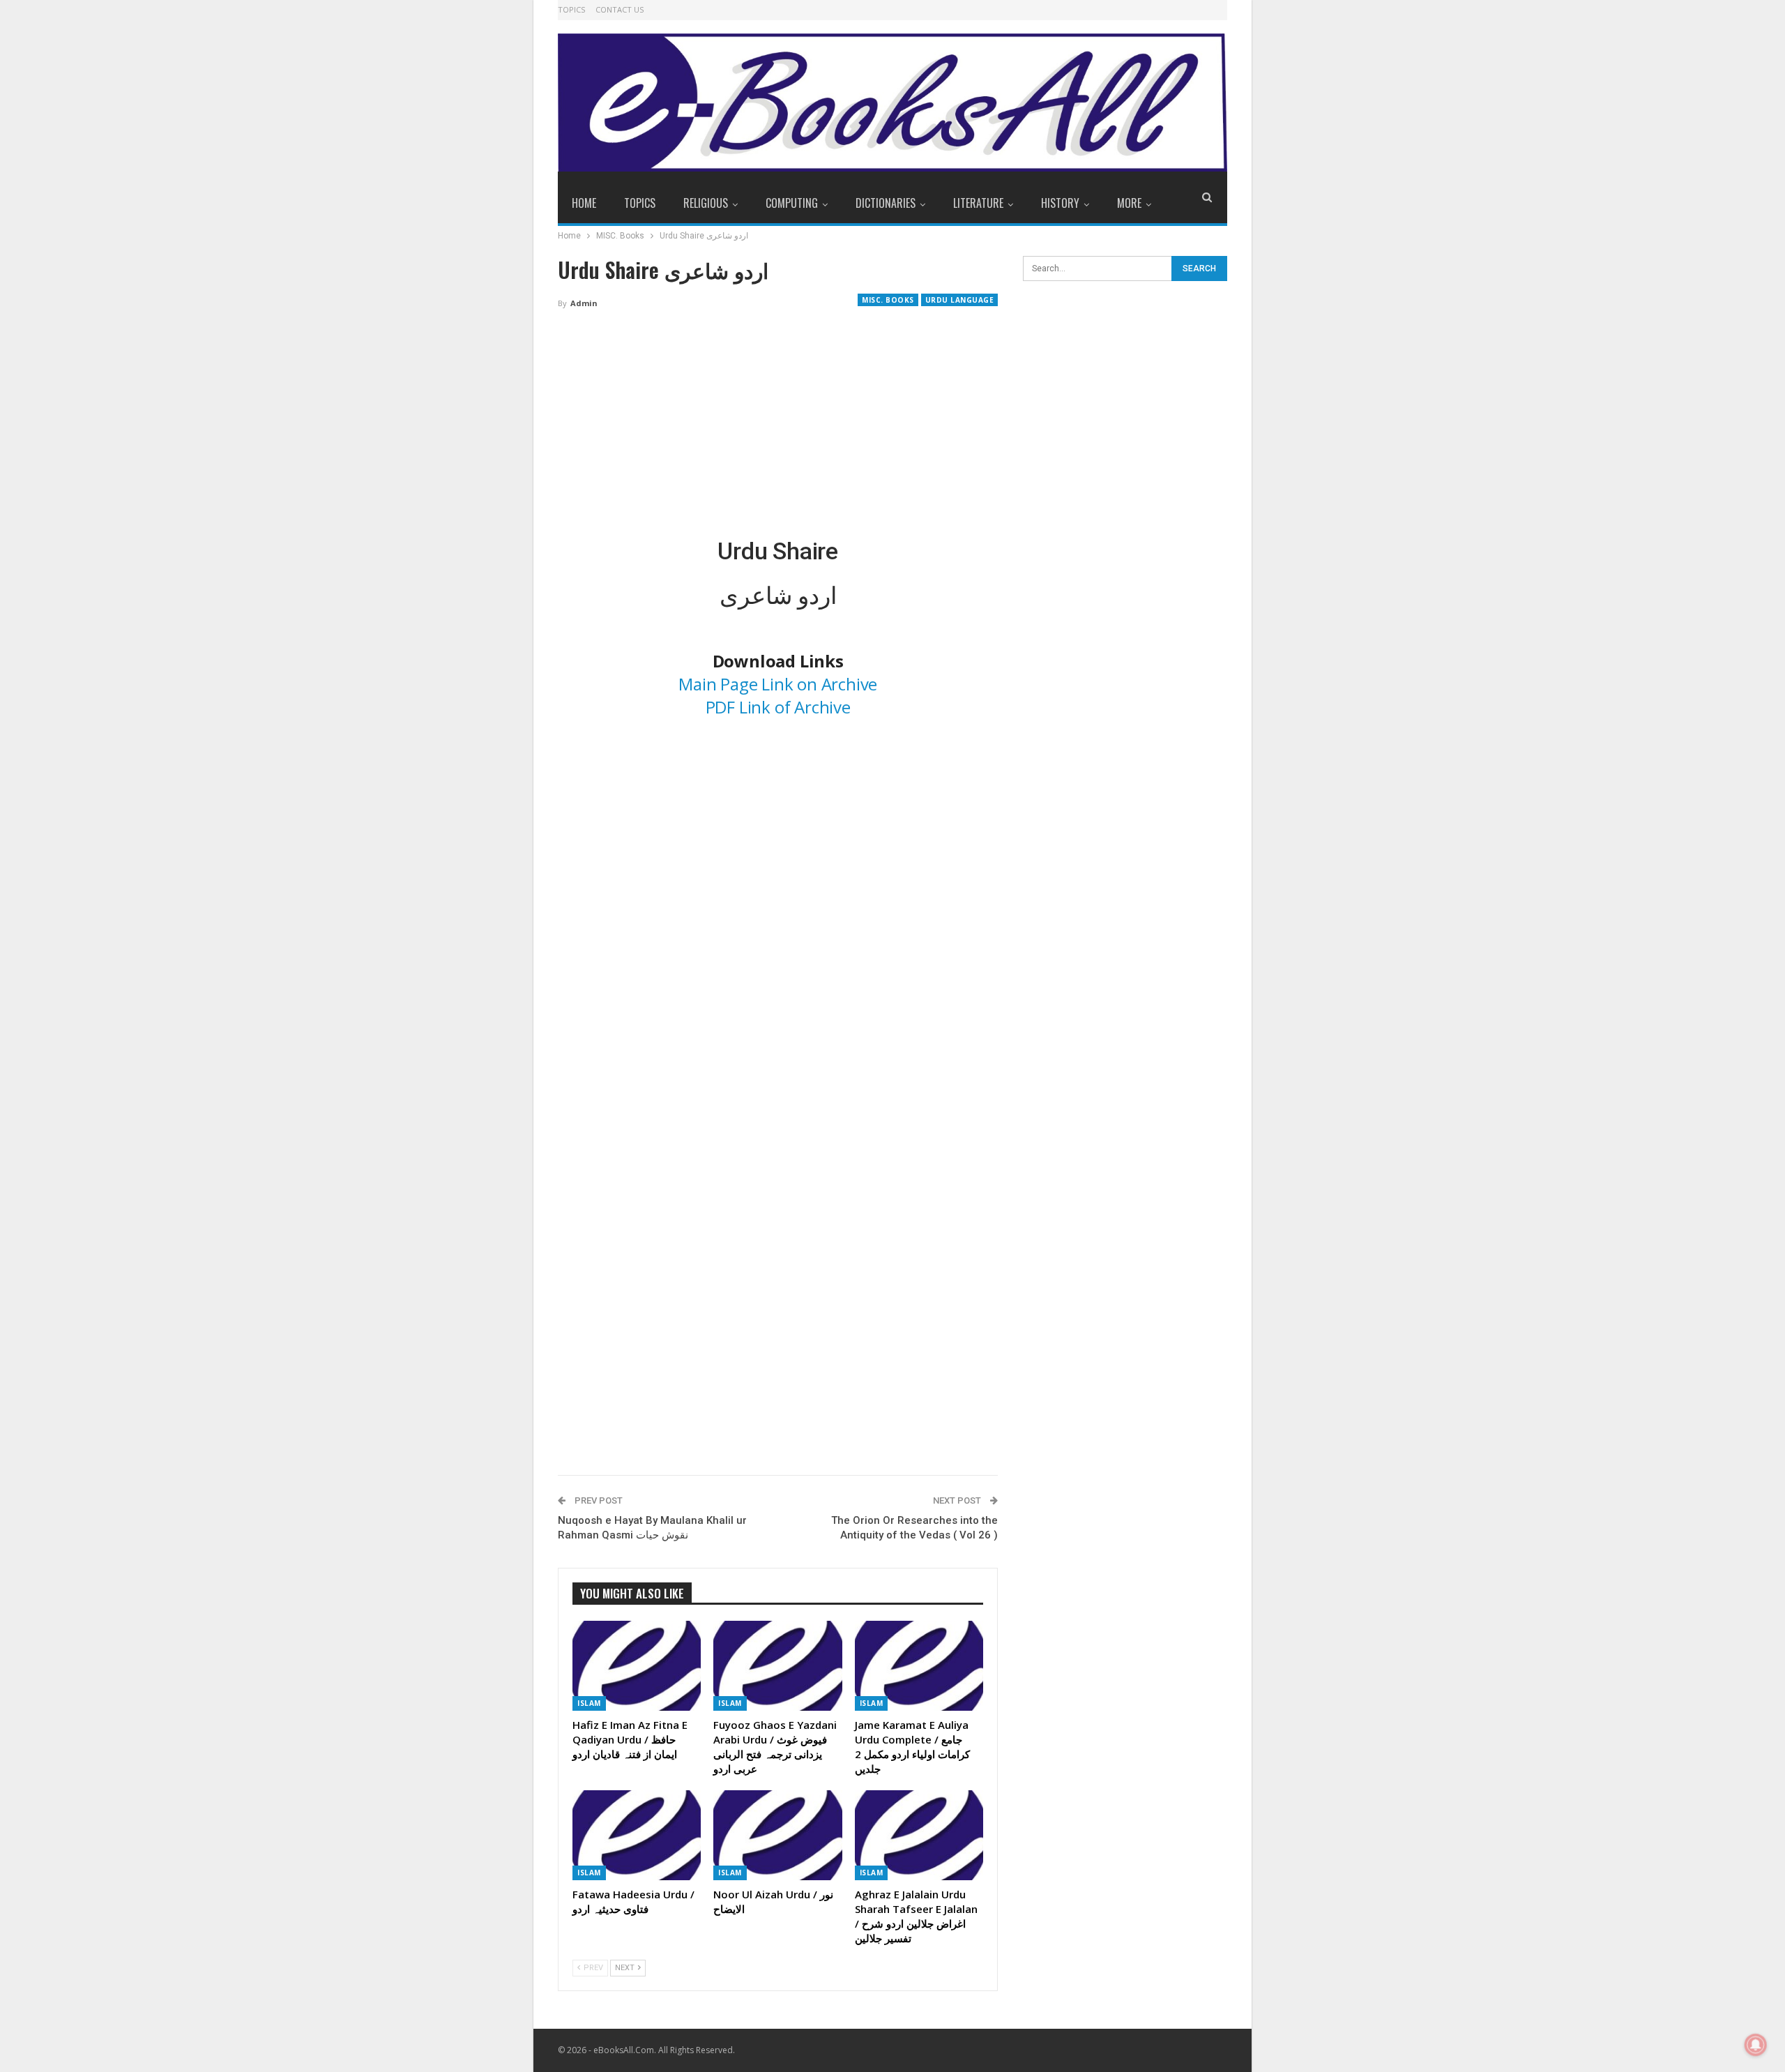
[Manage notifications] (1756, 2045)
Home (584, 203)
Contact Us (620, 9)
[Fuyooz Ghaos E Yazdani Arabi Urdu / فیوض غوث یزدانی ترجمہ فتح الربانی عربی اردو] (777, 1666)
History (1060, 203)
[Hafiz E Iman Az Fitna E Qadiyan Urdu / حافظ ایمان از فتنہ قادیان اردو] (637, 1666)
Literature (978, 203)
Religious (706, 203)
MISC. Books (888, 300)
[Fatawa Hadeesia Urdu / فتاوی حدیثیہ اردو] (637, 1835)
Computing (792, 203)
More (1129, 203)
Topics (571, 9)
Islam (589, 1703)
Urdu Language (960, 300)
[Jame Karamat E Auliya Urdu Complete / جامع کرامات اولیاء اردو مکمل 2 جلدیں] (919, 1666)
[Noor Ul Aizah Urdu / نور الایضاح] (777, 1835)
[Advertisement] (778, 424)
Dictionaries (886, 203)
